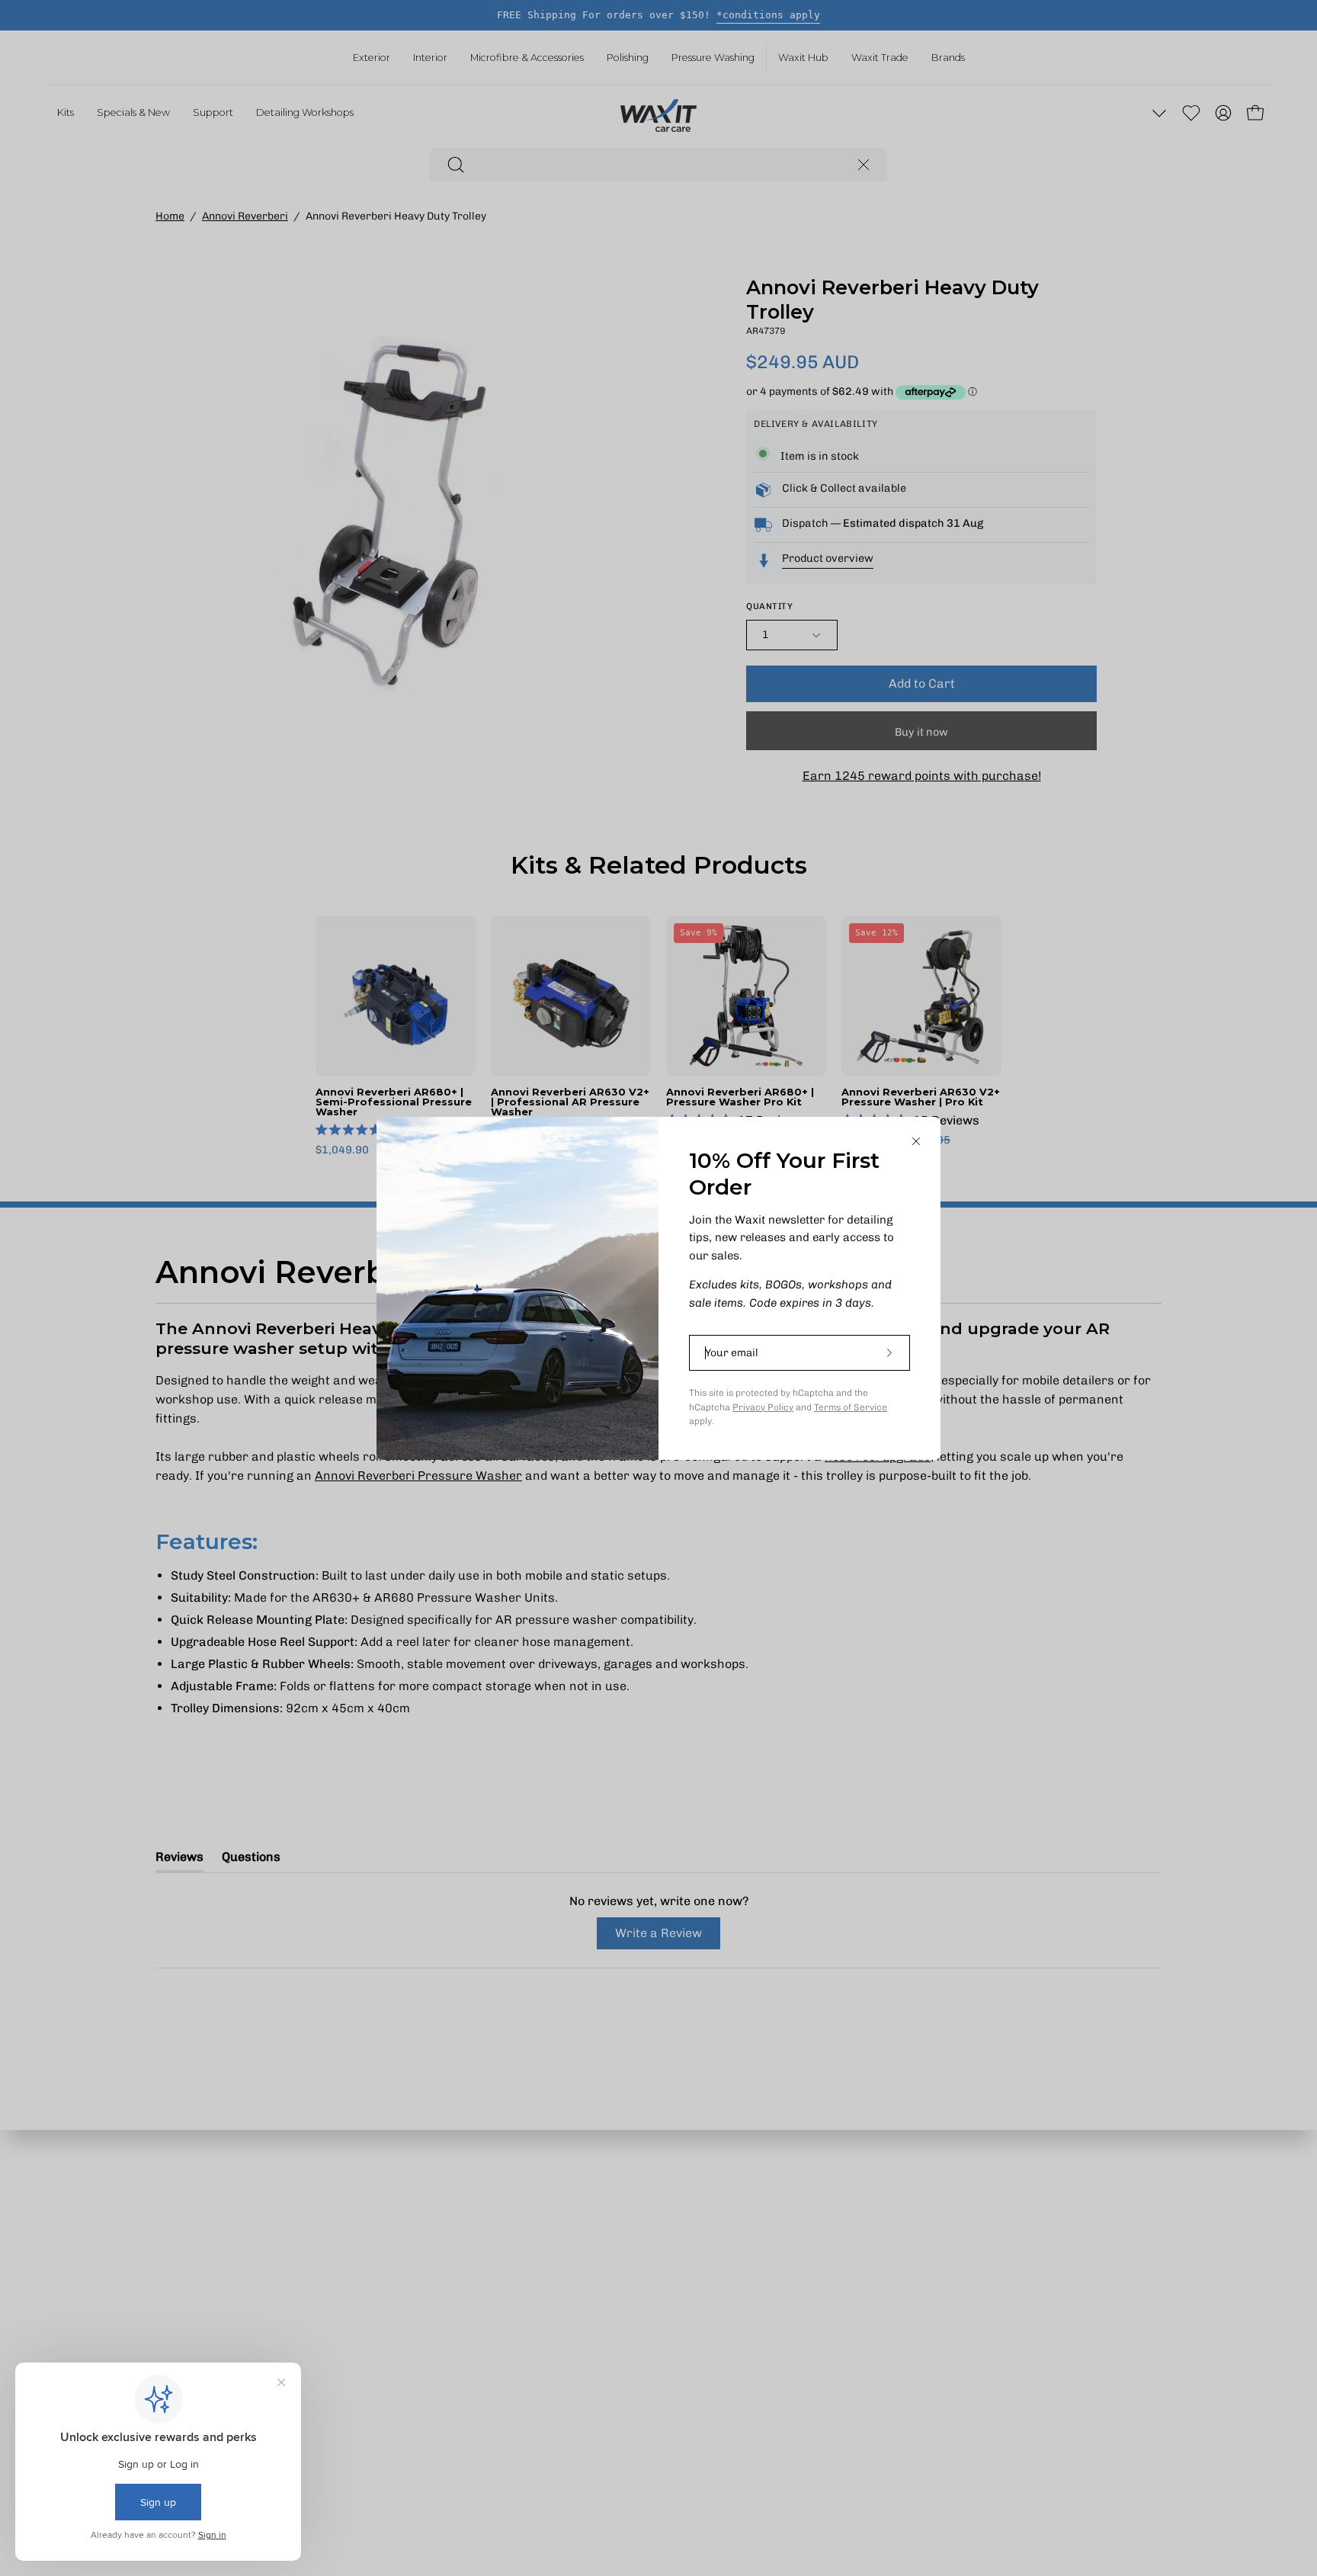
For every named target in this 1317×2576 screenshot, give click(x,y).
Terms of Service (851, 1407)
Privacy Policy (763, 1407)
